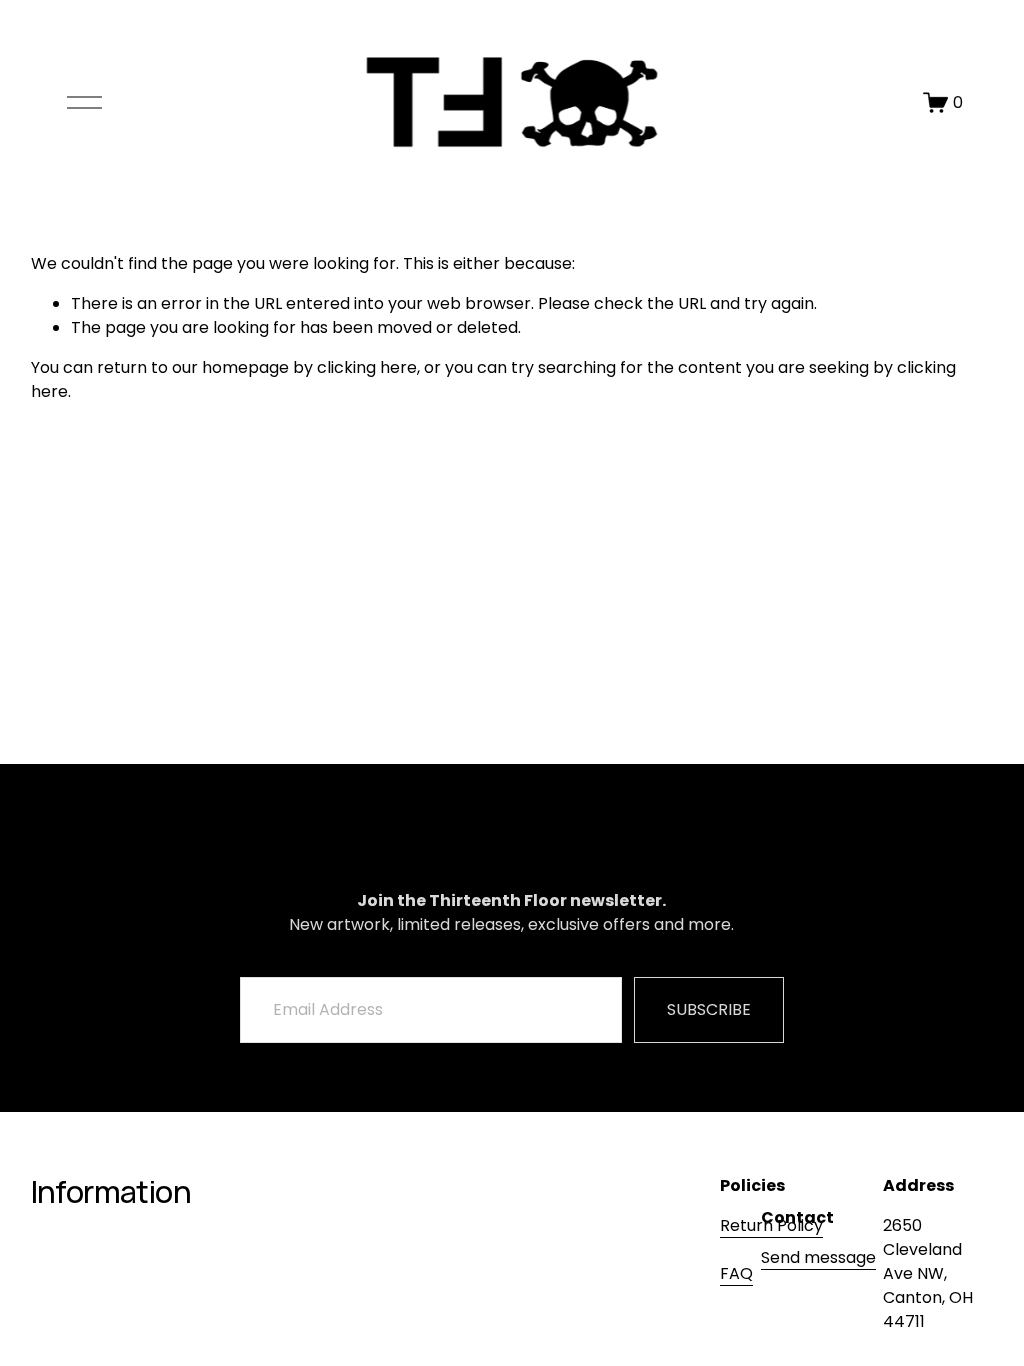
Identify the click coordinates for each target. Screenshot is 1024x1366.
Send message (818, 1257)
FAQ (736, 1273)
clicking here (367, 367)
